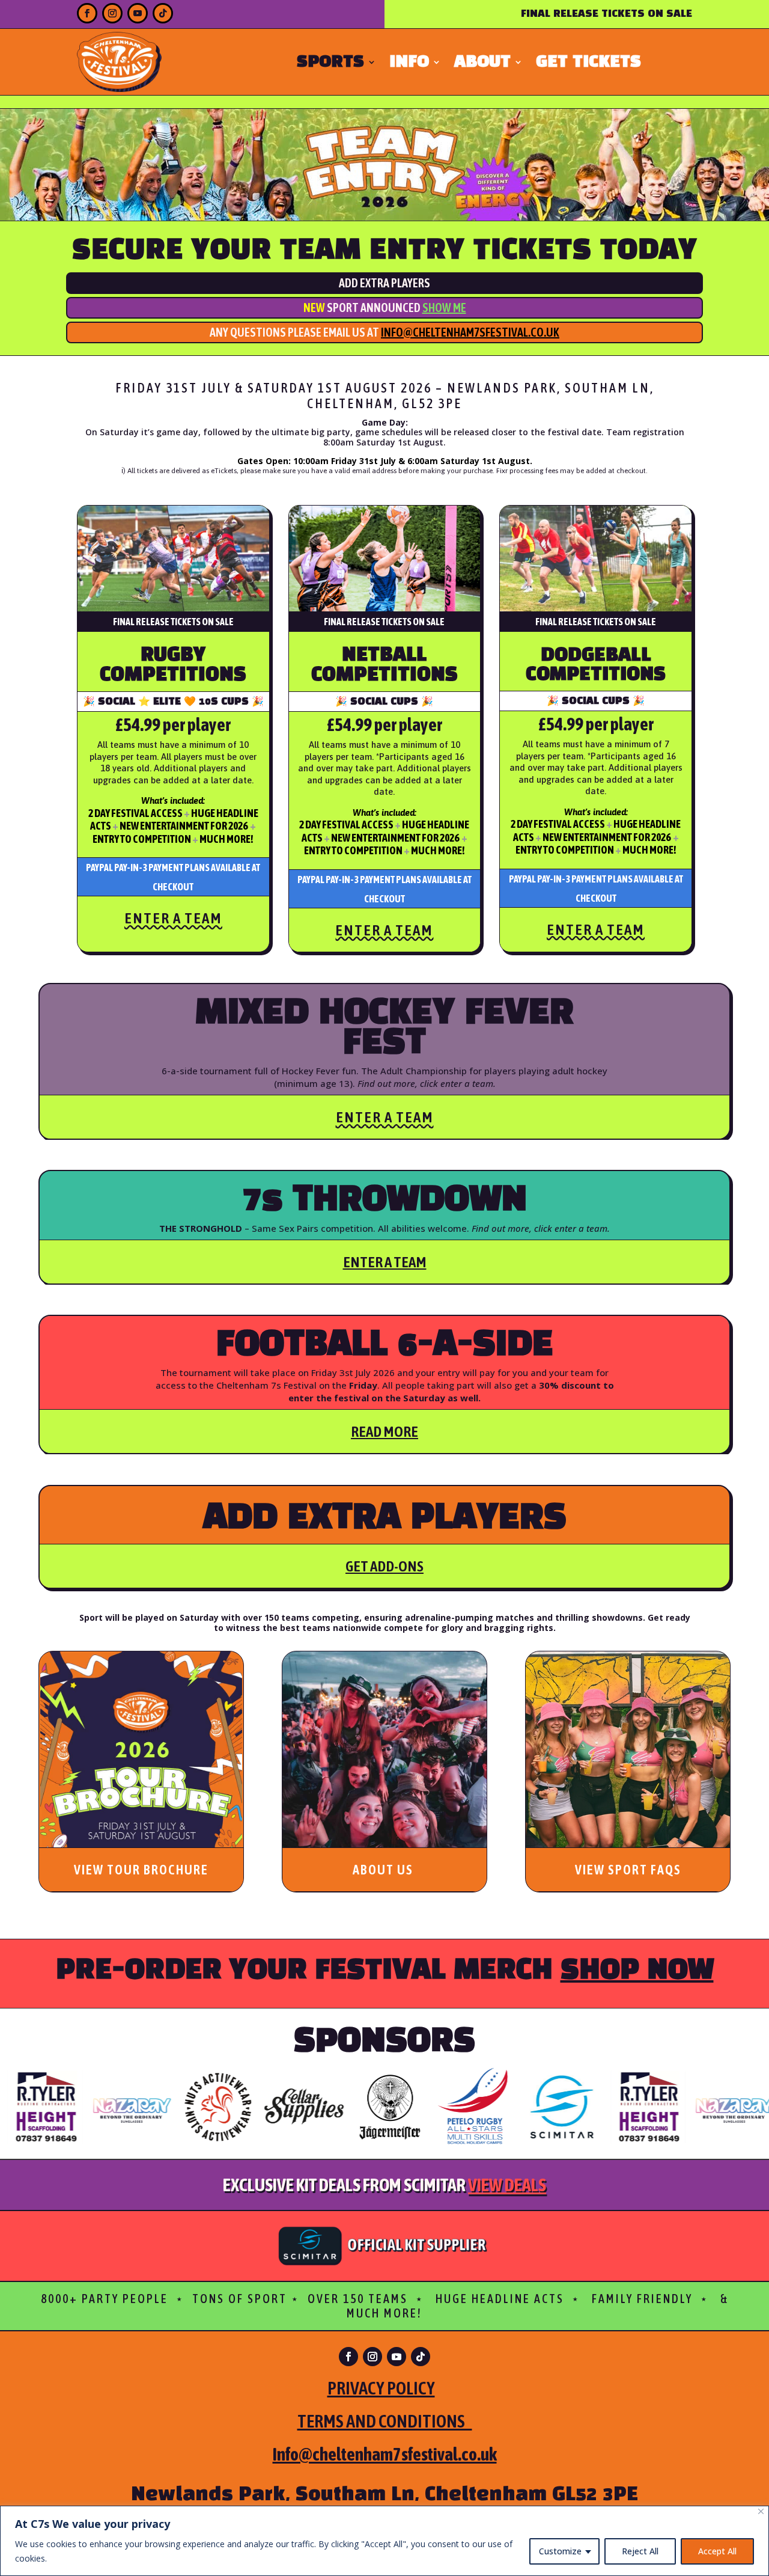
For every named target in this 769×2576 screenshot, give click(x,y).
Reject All (640, 2551)
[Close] (761, 2511)
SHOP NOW (637, 1971)
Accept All (717, 2551)
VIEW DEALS (507, 2185)
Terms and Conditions (385, 2421)
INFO (409, 64)
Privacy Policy (381, 2388)
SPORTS (330, 64)
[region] (384, 2541)
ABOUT (482, 64)
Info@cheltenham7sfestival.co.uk (470, 332)
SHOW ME (444, 307)
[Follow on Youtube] (138, 13)
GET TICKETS (588, 64)
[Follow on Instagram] (112, 13)
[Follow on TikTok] (163, 13)
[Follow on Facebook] (87, 13)
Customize (560, 2551)
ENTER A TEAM (173, 918)
